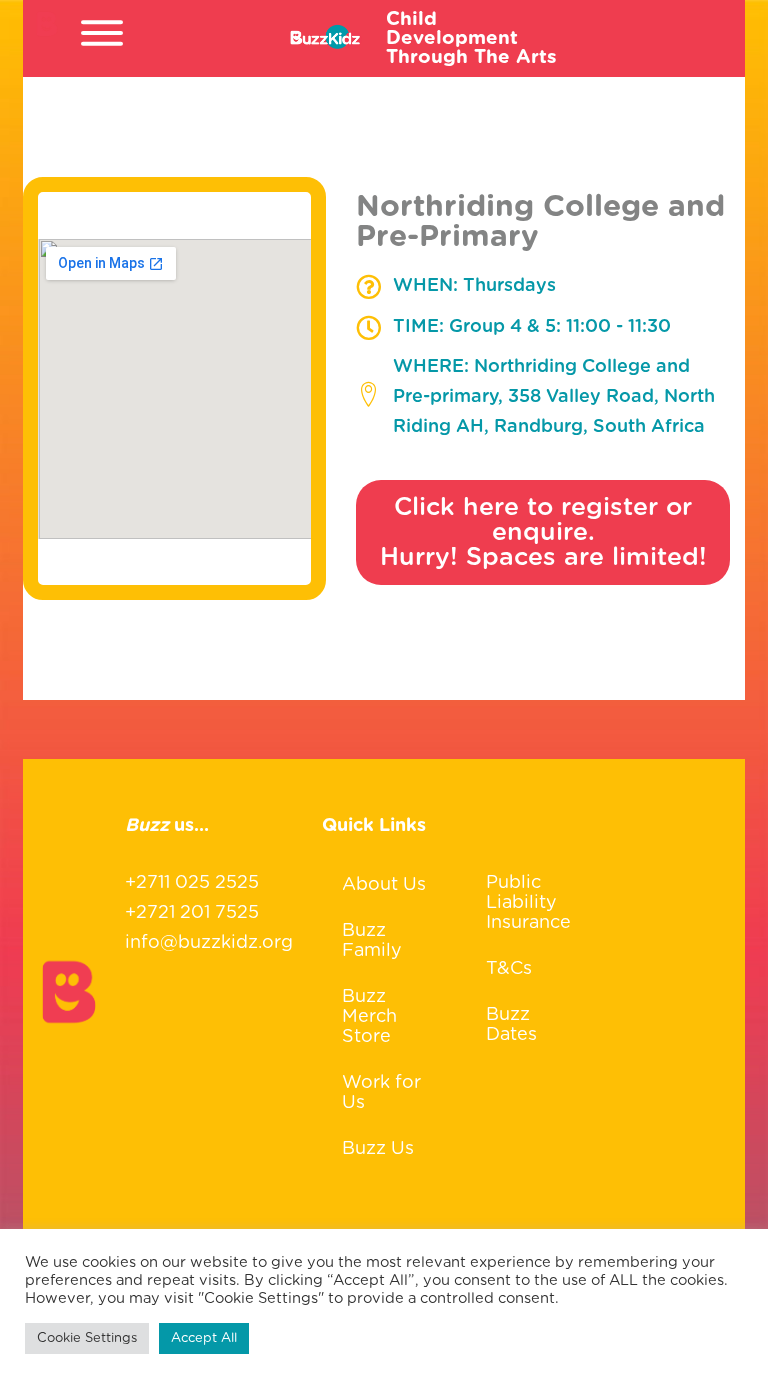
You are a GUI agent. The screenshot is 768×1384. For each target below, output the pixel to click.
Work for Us (381, 1093)
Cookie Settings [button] (87, 1338)
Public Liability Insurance (528, 903)
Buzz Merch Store (369, 1017)
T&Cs (509, 969)
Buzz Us (378, 1149)
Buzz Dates (511, 1025)
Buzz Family (372, 941)
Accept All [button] (204, 1338)
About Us (384, 885)
